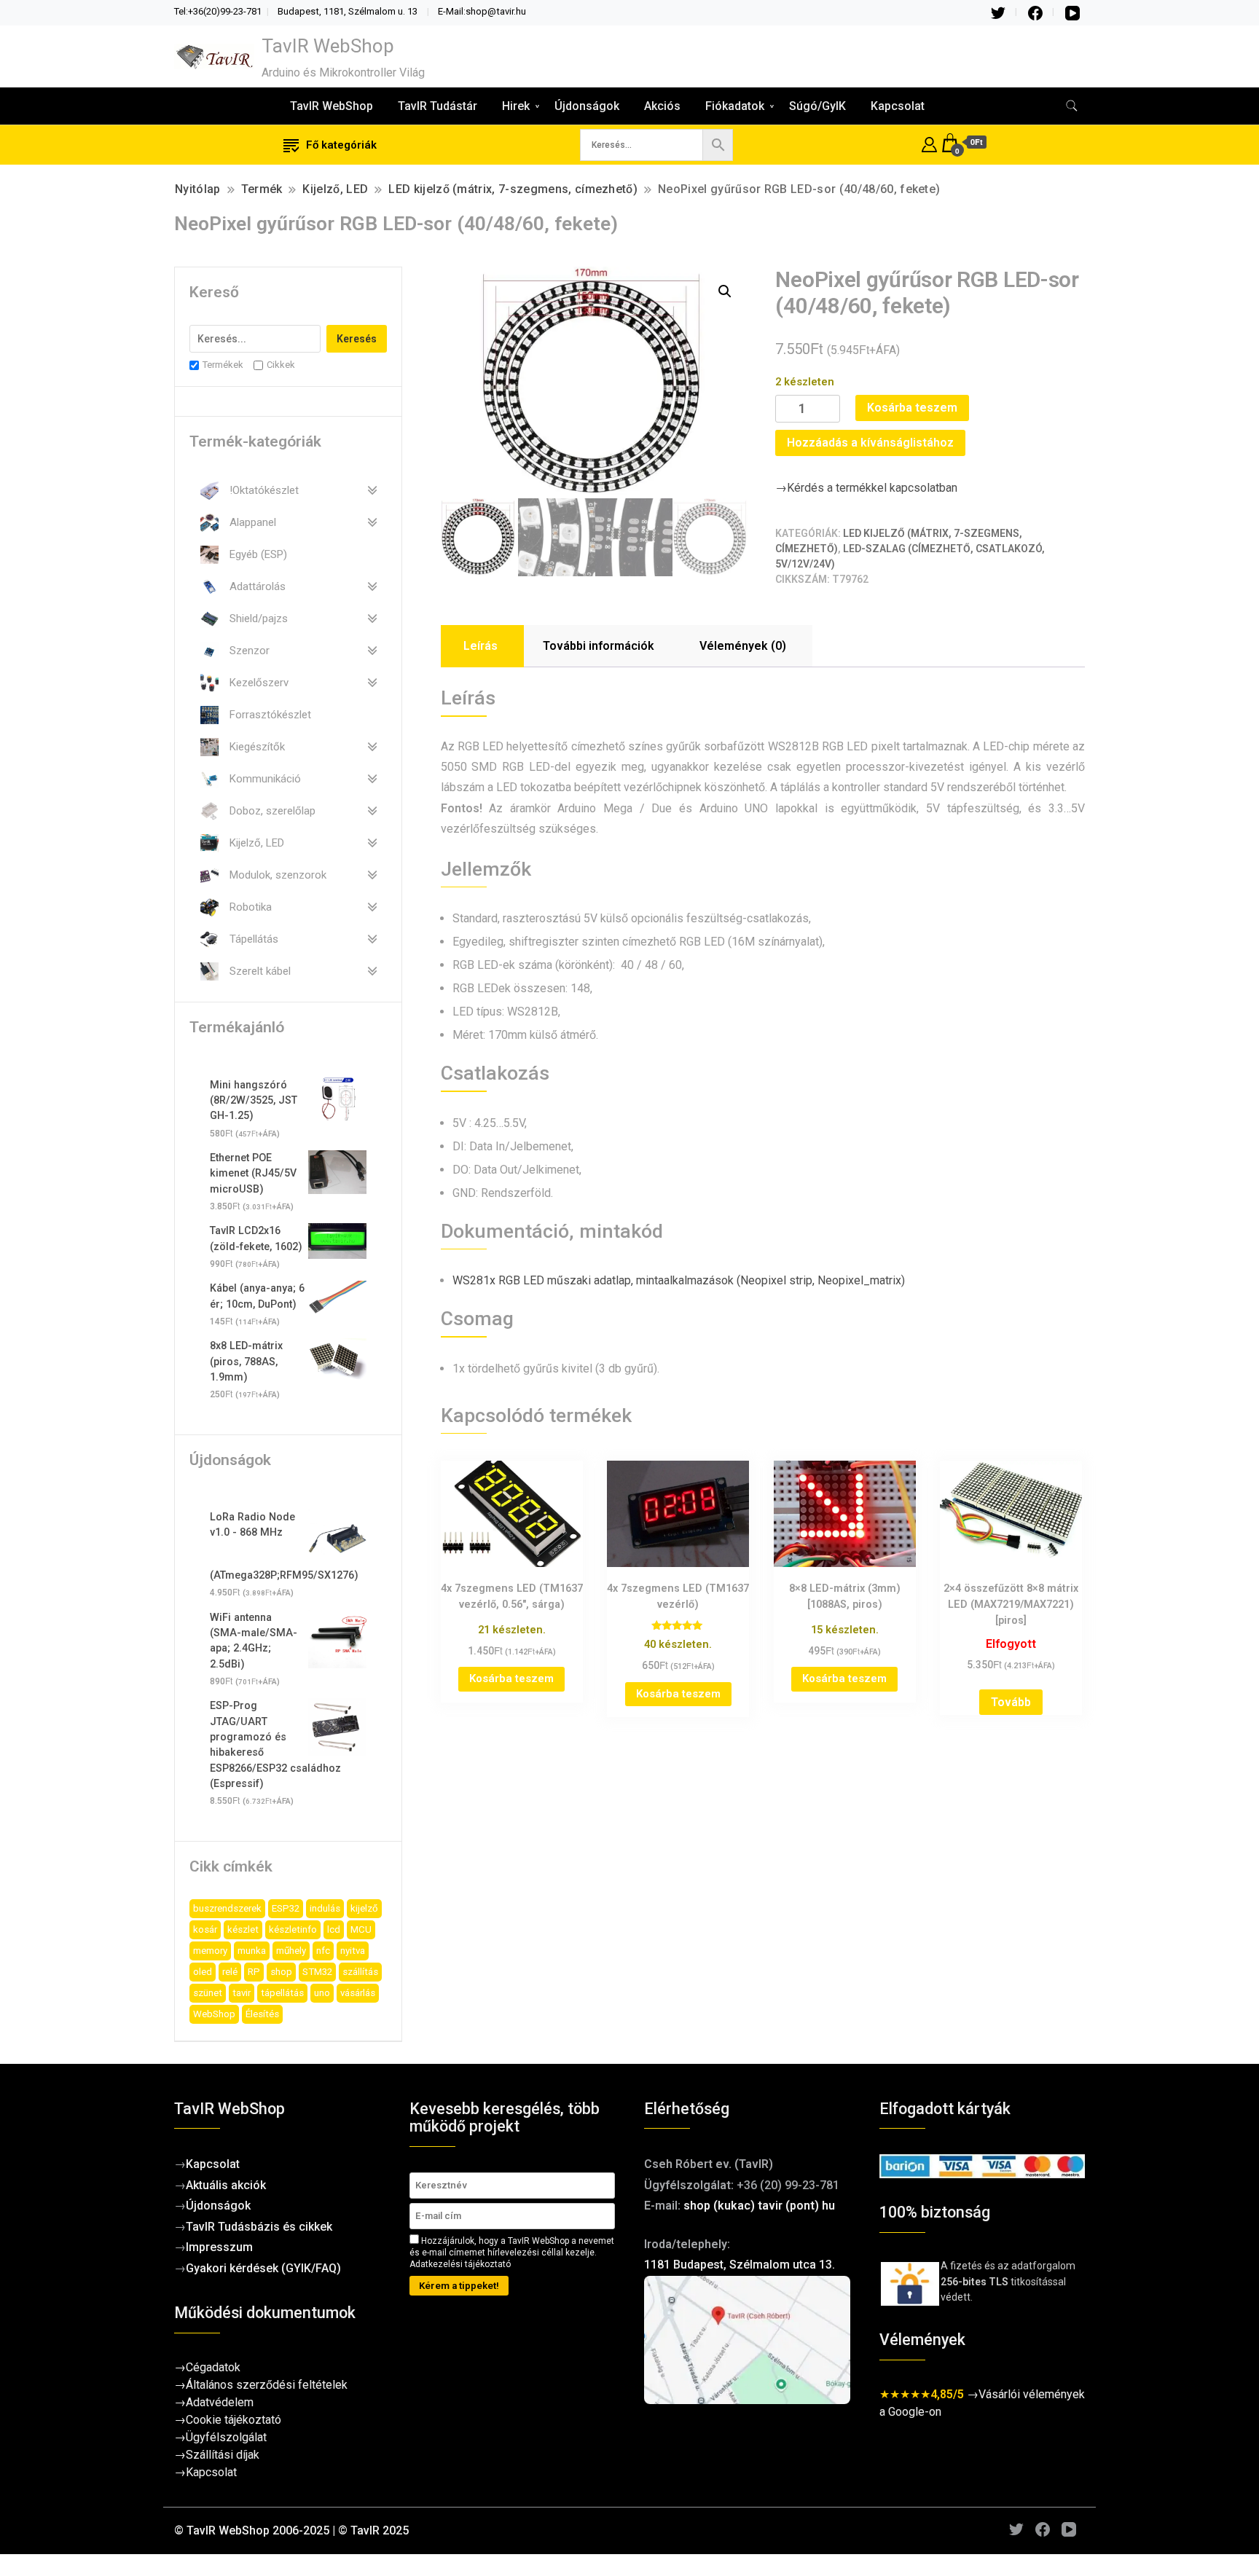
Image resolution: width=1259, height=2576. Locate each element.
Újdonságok (587, 106)
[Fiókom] (929, 142)
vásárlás (358, 1993)
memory (210, 1951)
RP (254, 1972)
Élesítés (262, 2014)
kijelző (364, 1908)
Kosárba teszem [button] (511, 1678)
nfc (323, 1951)
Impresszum (219, 2247)
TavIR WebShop (328, 46)
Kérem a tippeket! (459, 2286)
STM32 (317, 1972)
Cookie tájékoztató (234, 2420)
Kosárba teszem (912, 408)
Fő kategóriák (341, 145)
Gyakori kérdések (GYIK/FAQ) (263, 2268)
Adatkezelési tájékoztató (460, 2264)
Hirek (516, 106)
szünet (208, 1993)
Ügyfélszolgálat (226, 2437)
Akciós (662, 106)
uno (322, 1993)
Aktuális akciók (226, 2185)
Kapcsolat (898, 106)
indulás (325, 1908)
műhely (291, 1951)
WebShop (214, 2014)
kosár (205, 1929)
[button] (725, 291)
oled (203, 1972)
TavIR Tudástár (438, 106)
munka (252, 1951)
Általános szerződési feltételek (267, 2385)
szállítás (360, 1972)
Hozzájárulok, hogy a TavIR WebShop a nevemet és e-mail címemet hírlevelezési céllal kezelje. (512, 2252)
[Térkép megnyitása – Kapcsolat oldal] (747, 2340)
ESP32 (286, 1908)
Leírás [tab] (481, 646)
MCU (361, 1929)
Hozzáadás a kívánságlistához (870, 443)
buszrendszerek (227, 1908)
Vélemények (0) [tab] (743, 646)
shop (281, 1972)
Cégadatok (213, 2367)
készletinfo (293, 1929)
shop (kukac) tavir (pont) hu (759, 2206)
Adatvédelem (220, 2402)
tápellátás (282, 1993)
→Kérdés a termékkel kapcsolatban (866, 488)
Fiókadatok (735, 106)
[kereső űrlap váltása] (1072, 106)
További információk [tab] (599, 646)
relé (230, 1972)
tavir (242, 1993)
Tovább (1011, 1702)
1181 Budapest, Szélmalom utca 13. (740, 2265)
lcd (334, 1929)
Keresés (357, 339)
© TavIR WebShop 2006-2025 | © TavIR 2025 (291, 2530)
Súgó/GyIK (817, 106)
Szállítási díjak (223, 2455)
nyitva (353, 1951)
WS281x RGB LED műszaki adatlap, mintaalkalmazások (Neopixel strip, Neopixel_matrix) (679, 1280)
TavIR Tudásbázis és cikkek (259, 2227)
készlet (243, 1929)
